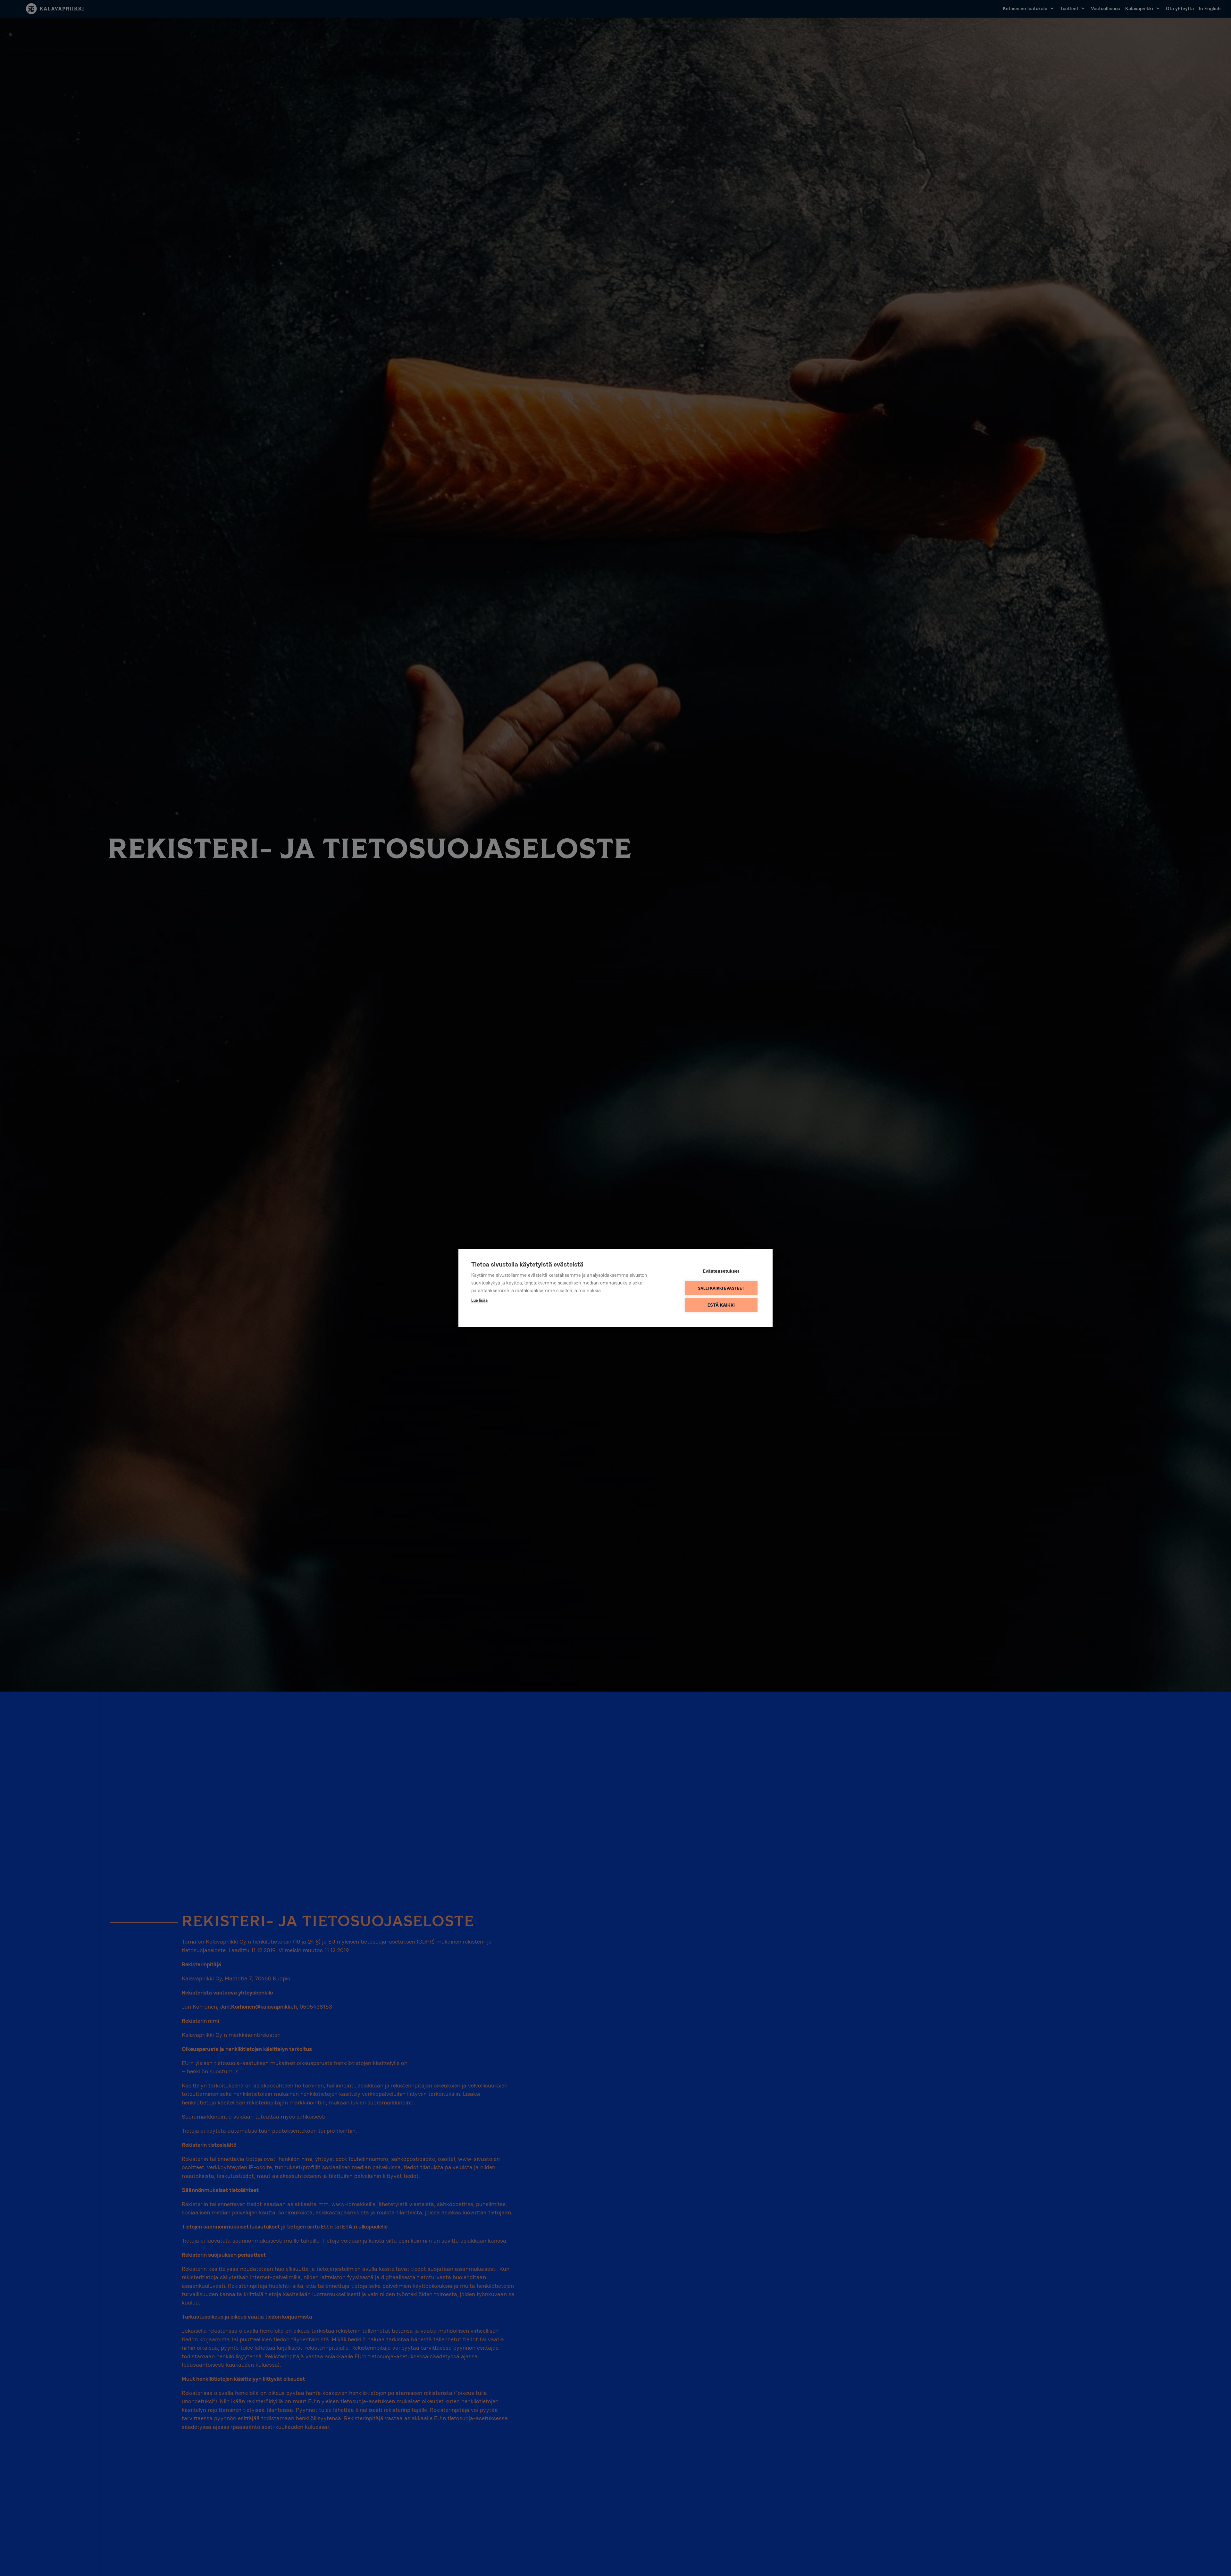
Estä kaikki (721, 1305)
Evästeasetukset (721, 1271)
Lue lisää (479, 1300)
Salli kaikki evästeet (721, 1288)
